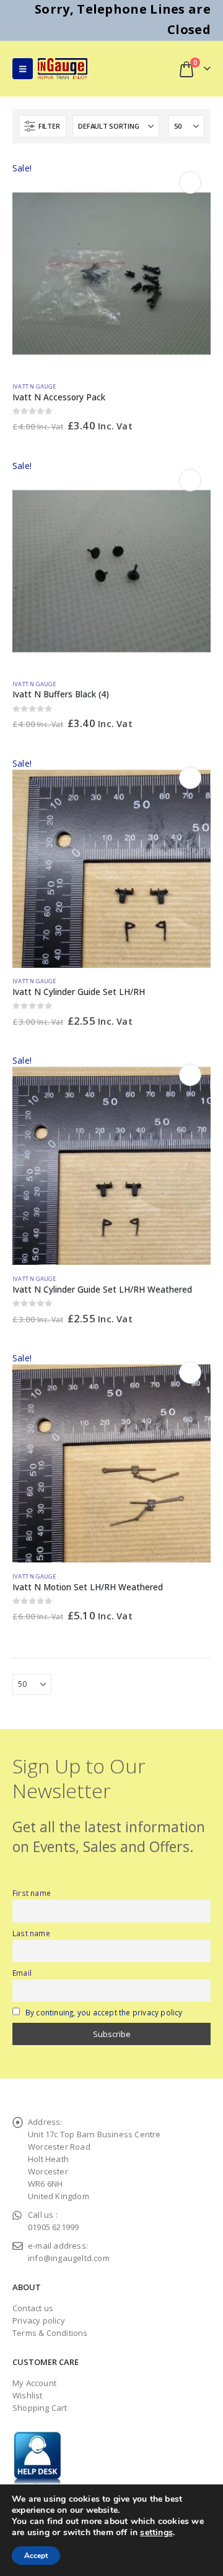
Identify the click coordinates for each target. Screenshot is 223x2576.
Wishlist (28, 2395)
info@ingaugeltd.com (69, 2258)
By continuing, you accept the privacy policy (104, 2012)
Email (22, 1973)
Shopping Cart (40, 2408)
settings (156, 2533)
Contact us (33, 2308)
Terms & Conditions (50, 2333)
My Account (34, 2383)
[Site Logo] (63, 68)
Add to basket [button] (190, 183)
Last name (31, 1933)
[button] (23, 69)
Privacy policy (39, 2320)
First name (32, 1893)
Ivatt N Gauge (34, 386)
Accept (36, 2556)
